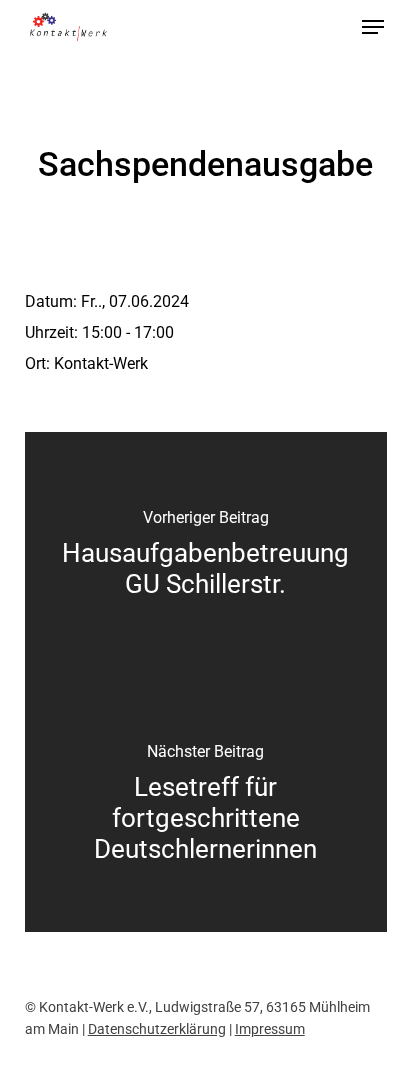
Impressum (270, 1029)
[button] (373, 27)
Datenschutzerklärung (157, 1029)
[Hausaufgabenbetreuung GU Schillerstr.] (206, 557)
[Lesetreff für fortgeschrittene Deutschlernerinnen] (206, 807)
